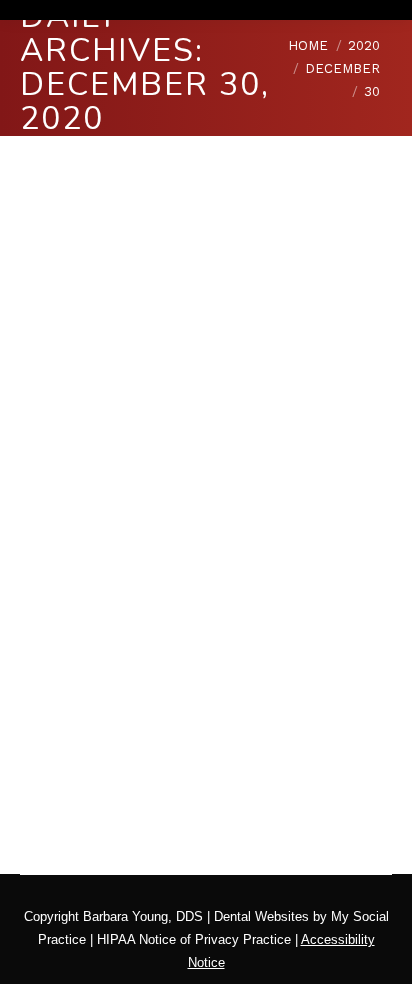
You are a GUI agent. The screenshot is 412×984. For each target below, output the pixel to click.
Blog (58, 655)
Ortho (310, 655)
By (91, 701)
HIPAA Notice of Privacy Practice (194, 939)
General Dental (243, 655)
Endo (177, 655)
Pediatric (70, 678)
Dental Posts (116, 655)
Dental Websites (261, 916)
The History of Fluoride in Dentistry (196, 606)
